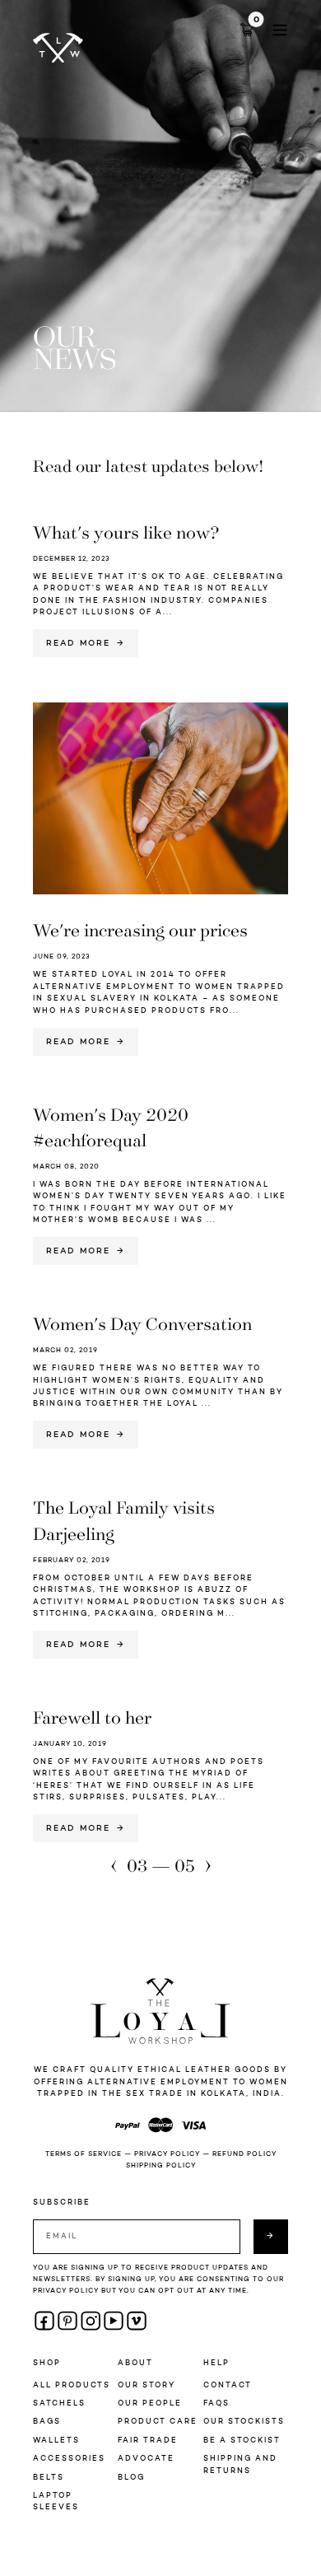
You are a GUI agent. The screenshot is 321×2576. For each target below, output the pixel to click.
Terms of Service (84, 2154)
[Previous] (114, 1867)
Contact (228, 2385)
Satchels (59, 2403)
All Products (72, 2385)
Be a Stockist (242, 2441)
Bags (47, 2422)
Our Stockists (244, 2422)
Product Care (158, 2422)
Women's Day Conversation (142, 1323)
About (135, 2363)
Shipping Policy (161, 2166)
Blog (131, 2478)
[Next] (208, 1867)
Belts (49, 2478)
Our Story (147, 2385)
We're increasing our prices (140, 929)
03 (137, 1865)
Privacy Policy (167, 2154)
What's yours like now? (126, 532)
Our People (150, 2403)
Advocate (146, 2459)
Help (216, 2363)
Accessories (69, 2459)
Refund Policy (244, 2154)
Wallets (56, 2441)
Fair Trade (148, 2441)
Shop (47, 2363)
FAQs (216, 2403)
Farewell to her (92, 1717)
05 (185, 1865)
